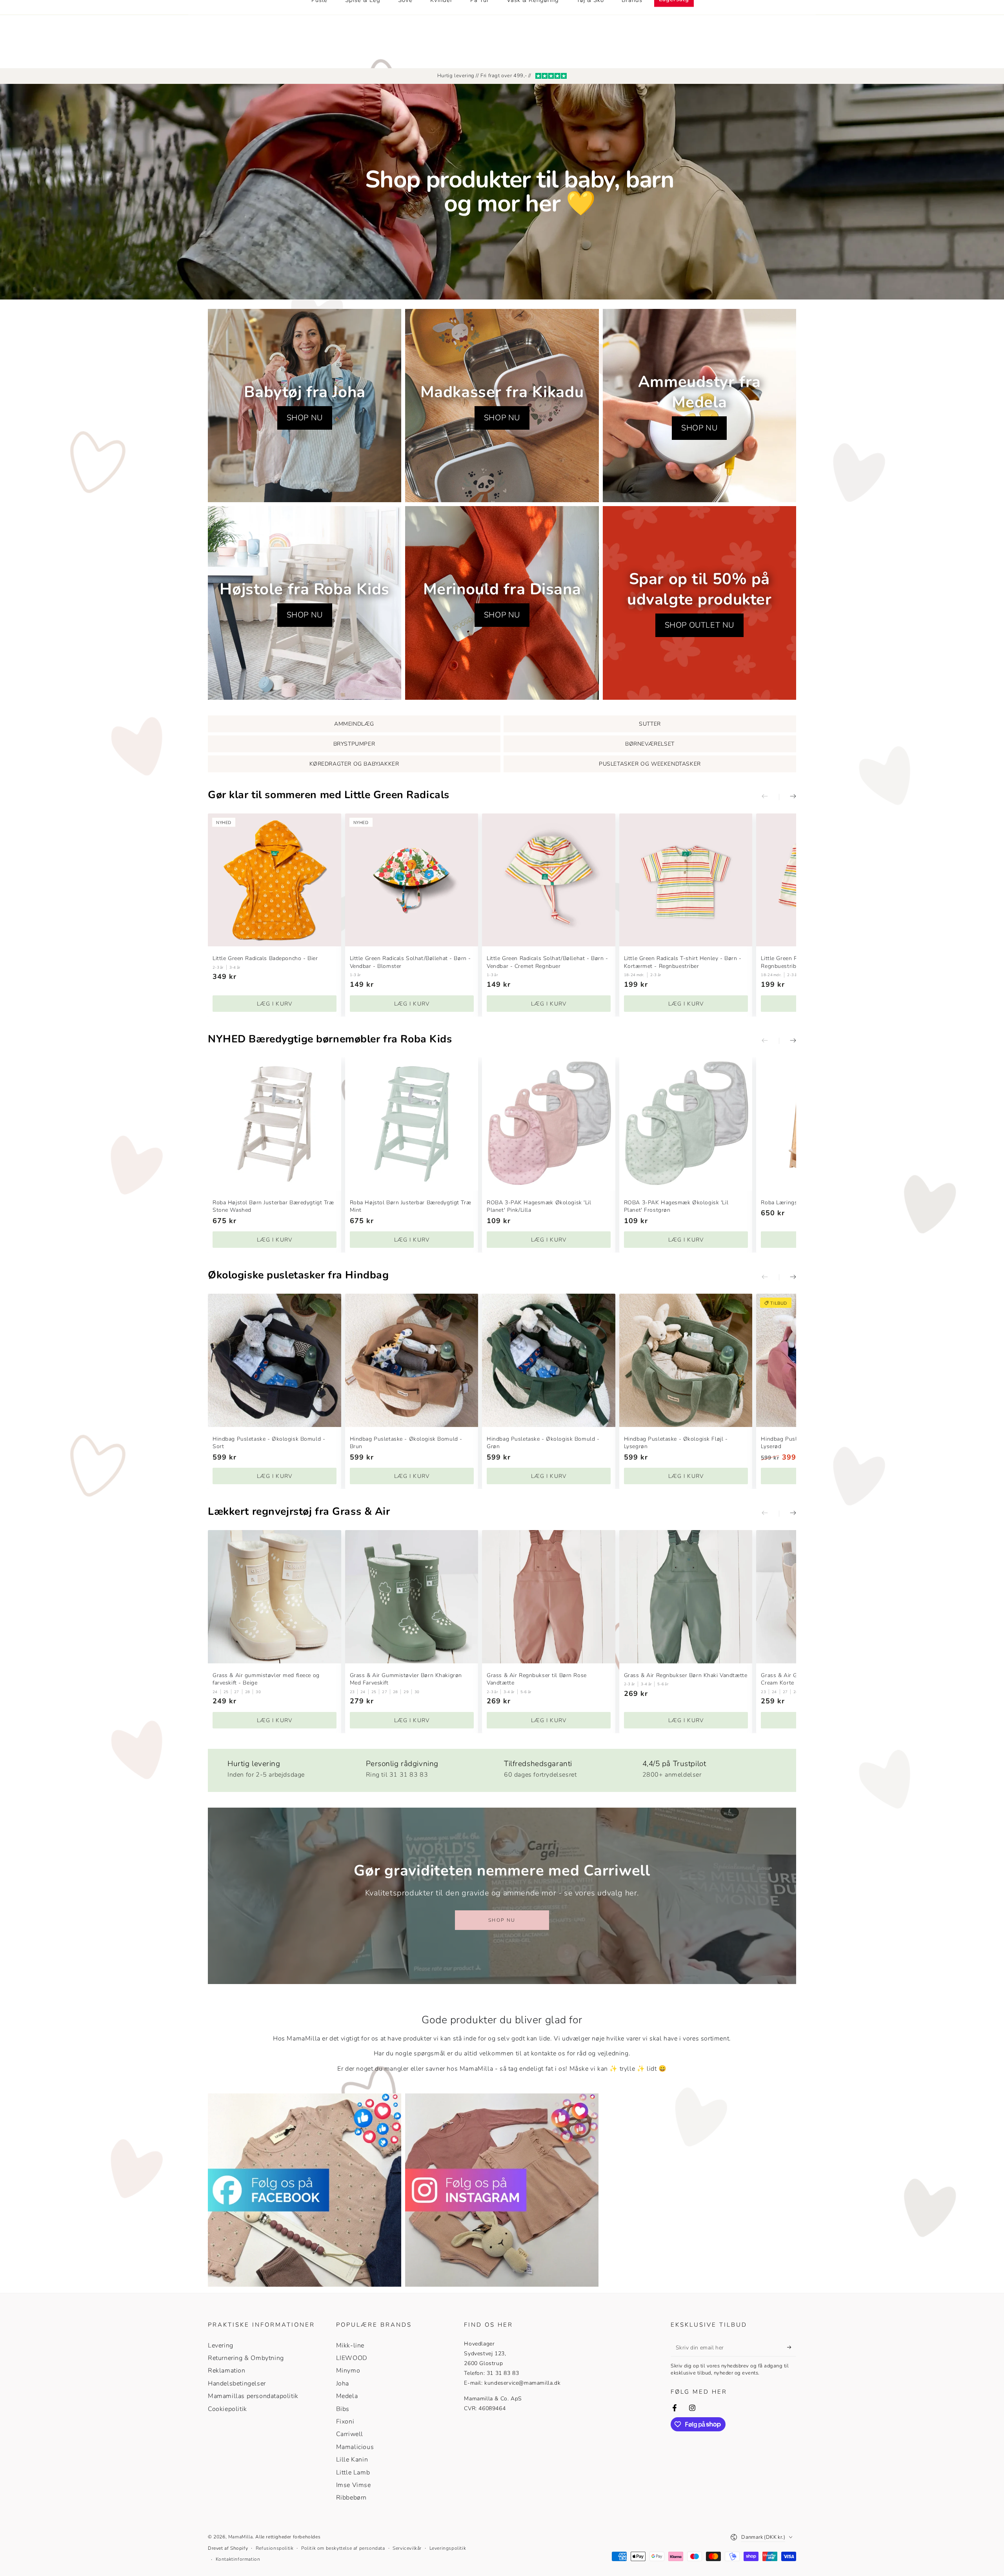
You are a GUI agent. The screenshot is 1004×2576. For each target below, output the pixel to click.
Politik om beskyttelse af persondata (343, 2548)
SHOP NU (305, 418)
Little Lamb (353, 2473)
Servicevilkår (407, 2548)
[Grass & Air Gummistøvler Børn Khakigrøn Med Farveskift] (412, 1597)
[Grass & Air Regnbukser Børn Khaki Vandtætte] (686, 1597)
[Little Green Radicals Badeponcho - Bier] (275, 880)
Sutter (650, 724)
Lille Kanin (352, 2460)
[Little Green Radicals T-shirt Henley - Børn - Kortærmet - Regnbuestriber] (686, 880)
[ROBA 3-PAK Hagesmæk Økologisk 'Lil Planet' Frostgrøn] (686, 1124)
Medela (347, 2396)
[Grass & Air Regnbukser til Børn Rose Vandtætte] (549, 1597)
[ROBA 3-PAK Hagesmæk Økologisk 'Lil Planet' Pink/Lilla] (549, 1124)
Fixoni (345, 2422)
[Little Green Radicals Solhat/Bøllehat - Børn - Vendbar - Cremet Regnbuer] (549, 880)
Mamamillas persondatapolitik (253, 2396)
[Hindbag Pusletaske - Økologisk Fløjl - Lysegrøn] (686, 1360)
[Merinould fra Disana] (502, 603)
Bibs (343, 2409)
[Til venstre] (770, 797)
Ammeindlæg (354, 724)
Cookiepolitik (227, 2409)
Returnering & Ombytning (246, 2358)
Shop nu (502, 1920)
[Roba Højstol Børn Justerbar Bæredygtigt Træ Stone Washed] (275, 1124)
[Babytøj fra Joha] (305, 406)
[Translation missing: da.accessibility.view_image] (305, 2190)
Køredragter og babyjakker (354, 764)
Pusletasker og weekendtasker (650, 764)
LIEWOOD (352, 2358)
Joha (343, 2384)
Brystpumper (354, 744)
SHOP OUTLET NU (699, 625)
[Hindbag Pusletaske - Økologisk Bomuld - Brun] (412, 1360)
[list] (502, 1767)
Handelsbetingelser (237, 2384)
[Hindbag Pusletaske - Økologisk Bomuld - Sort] (275, 1360)
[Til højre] (788, 797)
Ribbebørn (351, 2498)
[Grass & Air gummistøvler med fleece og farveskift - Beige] (275, 1597)
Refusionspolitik (275, 2548)
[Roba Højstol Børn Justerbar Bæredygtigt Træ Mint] (412, 1124)
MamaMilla (240, 2537)
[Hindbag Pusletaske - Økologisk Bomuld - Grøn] (549, 1360)
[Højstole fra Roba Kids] (305, 603)
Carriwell (350, 2434)
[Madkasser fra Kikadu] (502, 406)
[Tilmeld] (792, 2347)
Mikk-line (350, 2345)
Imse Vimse (354, 2485)
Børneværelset (650, 744)
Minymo (348, 2371)
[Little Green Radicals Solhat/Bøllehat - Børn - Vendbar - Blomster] (412, 880)
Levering (221, 2345)
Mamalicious (355, 2447)
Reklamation (227, 2371)
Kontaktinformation (238, 2559)
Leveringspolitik (448, 2548)
